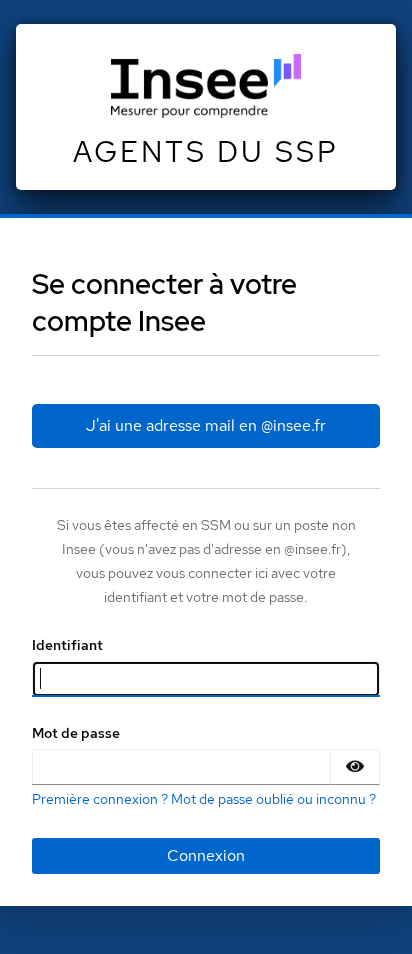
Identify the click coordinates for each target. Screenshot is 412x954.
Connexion (206, 855)
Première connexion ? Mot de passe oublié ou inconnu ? (204, 799)
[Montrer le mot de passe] (355, 767)
